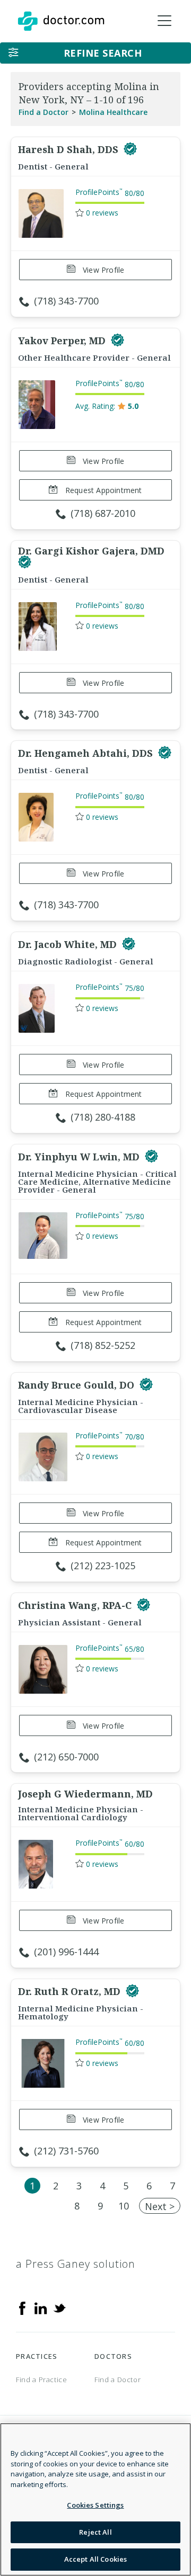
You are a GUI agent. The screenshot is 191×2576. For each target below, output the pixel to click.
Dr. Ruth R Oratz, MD (71, 1991)
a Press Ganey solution (76, 2264)
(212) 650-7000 (66, 1757)
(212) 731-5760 (66, 2151)
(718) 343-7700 (66, 301)
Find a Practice (42, 2380)
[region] (95, 2499)
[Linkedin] (41, 2307)
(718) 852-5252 (103, 1345)
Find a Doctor (44, 112)
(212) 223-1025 (103, 1566)
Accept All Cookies (95, 2559)
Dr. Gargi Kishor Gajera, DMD (91, 551)
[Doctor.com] (61, 21)
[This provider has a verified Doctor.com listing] (130, 149)
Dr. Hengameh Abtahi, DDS (87, 753)
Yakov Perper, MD (63, 341)
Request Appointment (103, 490)
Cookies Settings (95, 2505)
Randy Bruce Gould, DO (77, 1385)
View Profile (103, 270)
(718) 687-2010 (103, 513)
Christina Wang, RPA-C (76, 1605)
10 (124, 2206)
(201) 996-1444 (66, 1952)
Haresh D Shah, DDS (70, 149)
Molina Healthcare (113, 112)
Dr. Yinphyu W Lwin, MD (80, 1157)
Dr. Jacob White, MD (69, 944)
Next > (160, 2206)
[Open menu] (164, 21)
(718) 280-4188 (103, 1117)
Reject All (95, 2532)
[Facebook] (22, 2307)
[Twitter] (59, 2307)
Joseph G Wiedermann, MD (85, 1794)
